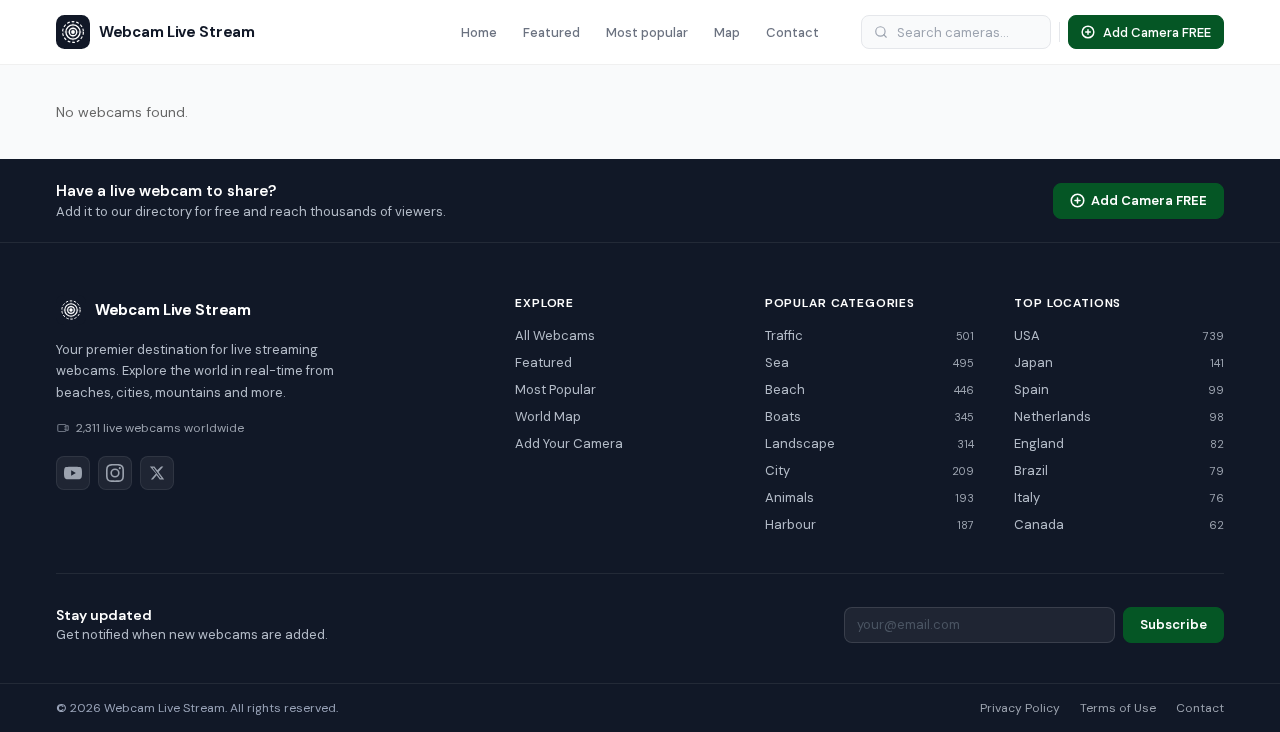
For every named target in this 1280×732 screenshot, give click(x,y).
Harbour (870, 524)
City (870, 470)
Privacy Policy (1020, 708)
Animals (870, 497)
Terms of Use (1118, 708)
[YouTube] (73, 473)
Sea (870, 362)
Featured (551, 32)
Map (727, 32)
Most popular (647, 32)
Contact (792, 32)
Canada (1119, 524)
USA (1119, 335)
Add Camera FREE (1149, 200)
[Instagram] (115, 473)
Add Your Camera (569, 443)
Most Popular (555, 389)
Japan (1119, 362)
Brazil (1119, 470)
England (1119, 443)
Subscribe (1173, 624)
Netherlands (1119, 416)
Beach (870, 389)
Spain (1119, 389)
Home (479, 32)
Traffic (870, 335)
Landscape (870, 443)
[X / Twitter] (157, 473)
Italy (1119, 497)
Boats (870, 416)
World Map (548, 416)
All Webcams (555, 335)
